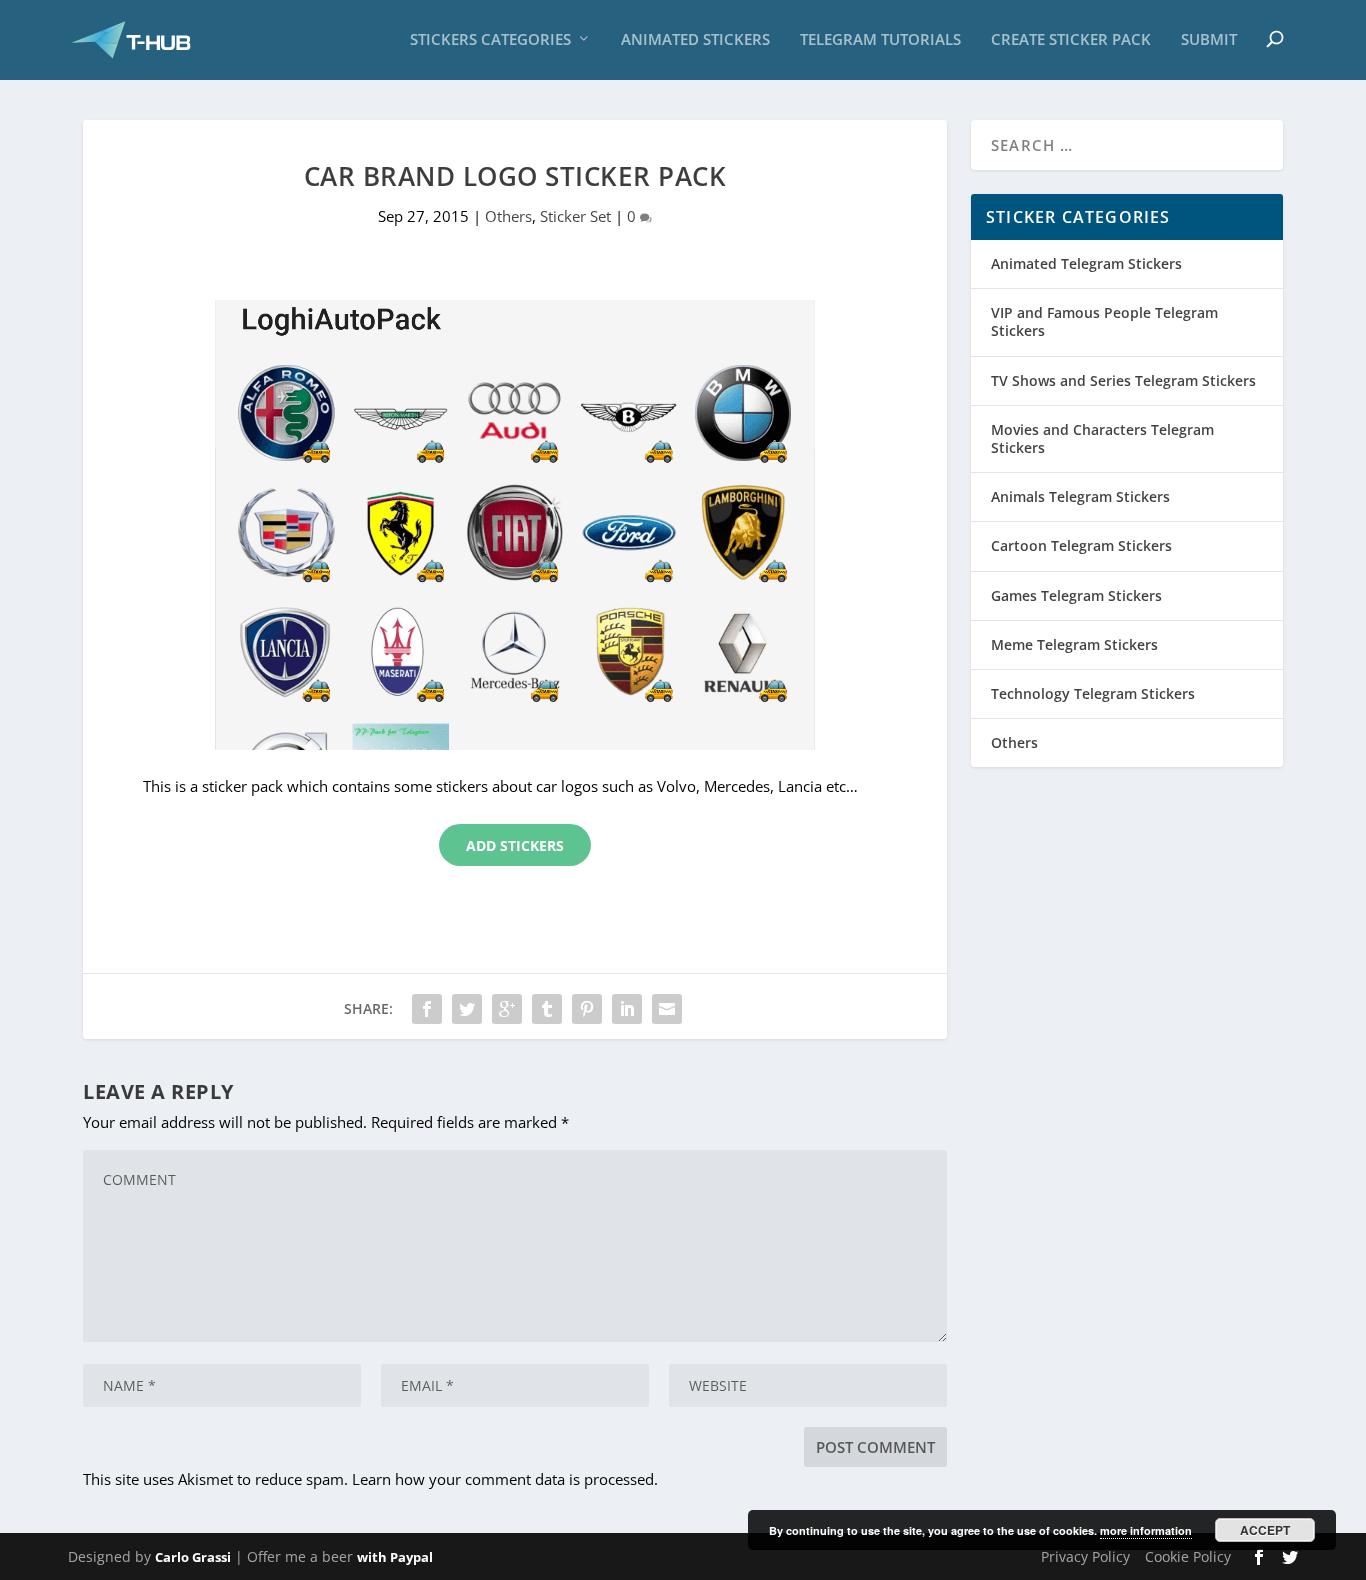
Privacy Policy (1085, 1556)
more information (1146, 1530)
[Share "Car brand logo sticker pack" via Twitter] (467, 1009)
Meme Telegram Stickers (1074, 644)
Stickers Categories (490, 40)
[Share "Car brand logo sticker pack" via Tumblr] (547, 1009)
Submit (1209, 40)
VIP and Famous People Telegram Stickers (1104, 321)
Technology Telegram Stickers (1093, 693)
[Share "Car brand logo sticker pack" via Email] (667, 1009)
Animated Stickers (695, 40)
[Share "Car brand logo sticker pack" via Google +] (507, 1009)
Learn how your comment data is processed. (505, 1479)
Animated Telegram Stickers (1086, 263)
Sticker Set (575, 216)
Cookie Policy (1188, 1556)
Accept (1265, 1530)
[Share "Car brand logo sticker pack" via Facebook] (427, 1009)
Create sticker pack (1071, 40)
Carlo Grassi (193, 1557)
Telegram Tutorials (880, 40)
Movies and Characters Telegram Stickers (1102, 438)
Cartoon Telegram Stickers (1081, 545)
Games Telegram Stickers (1076, 595)
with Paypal (395, 1557)
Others (508, 216)
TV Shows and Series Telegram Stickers (1123, 380)
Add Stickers (515, 845)
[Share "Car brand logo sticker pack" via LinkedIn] (627, 1009)
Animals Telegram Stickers (1080, 496)
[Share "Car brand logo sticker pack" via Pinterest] (587, 1009)
